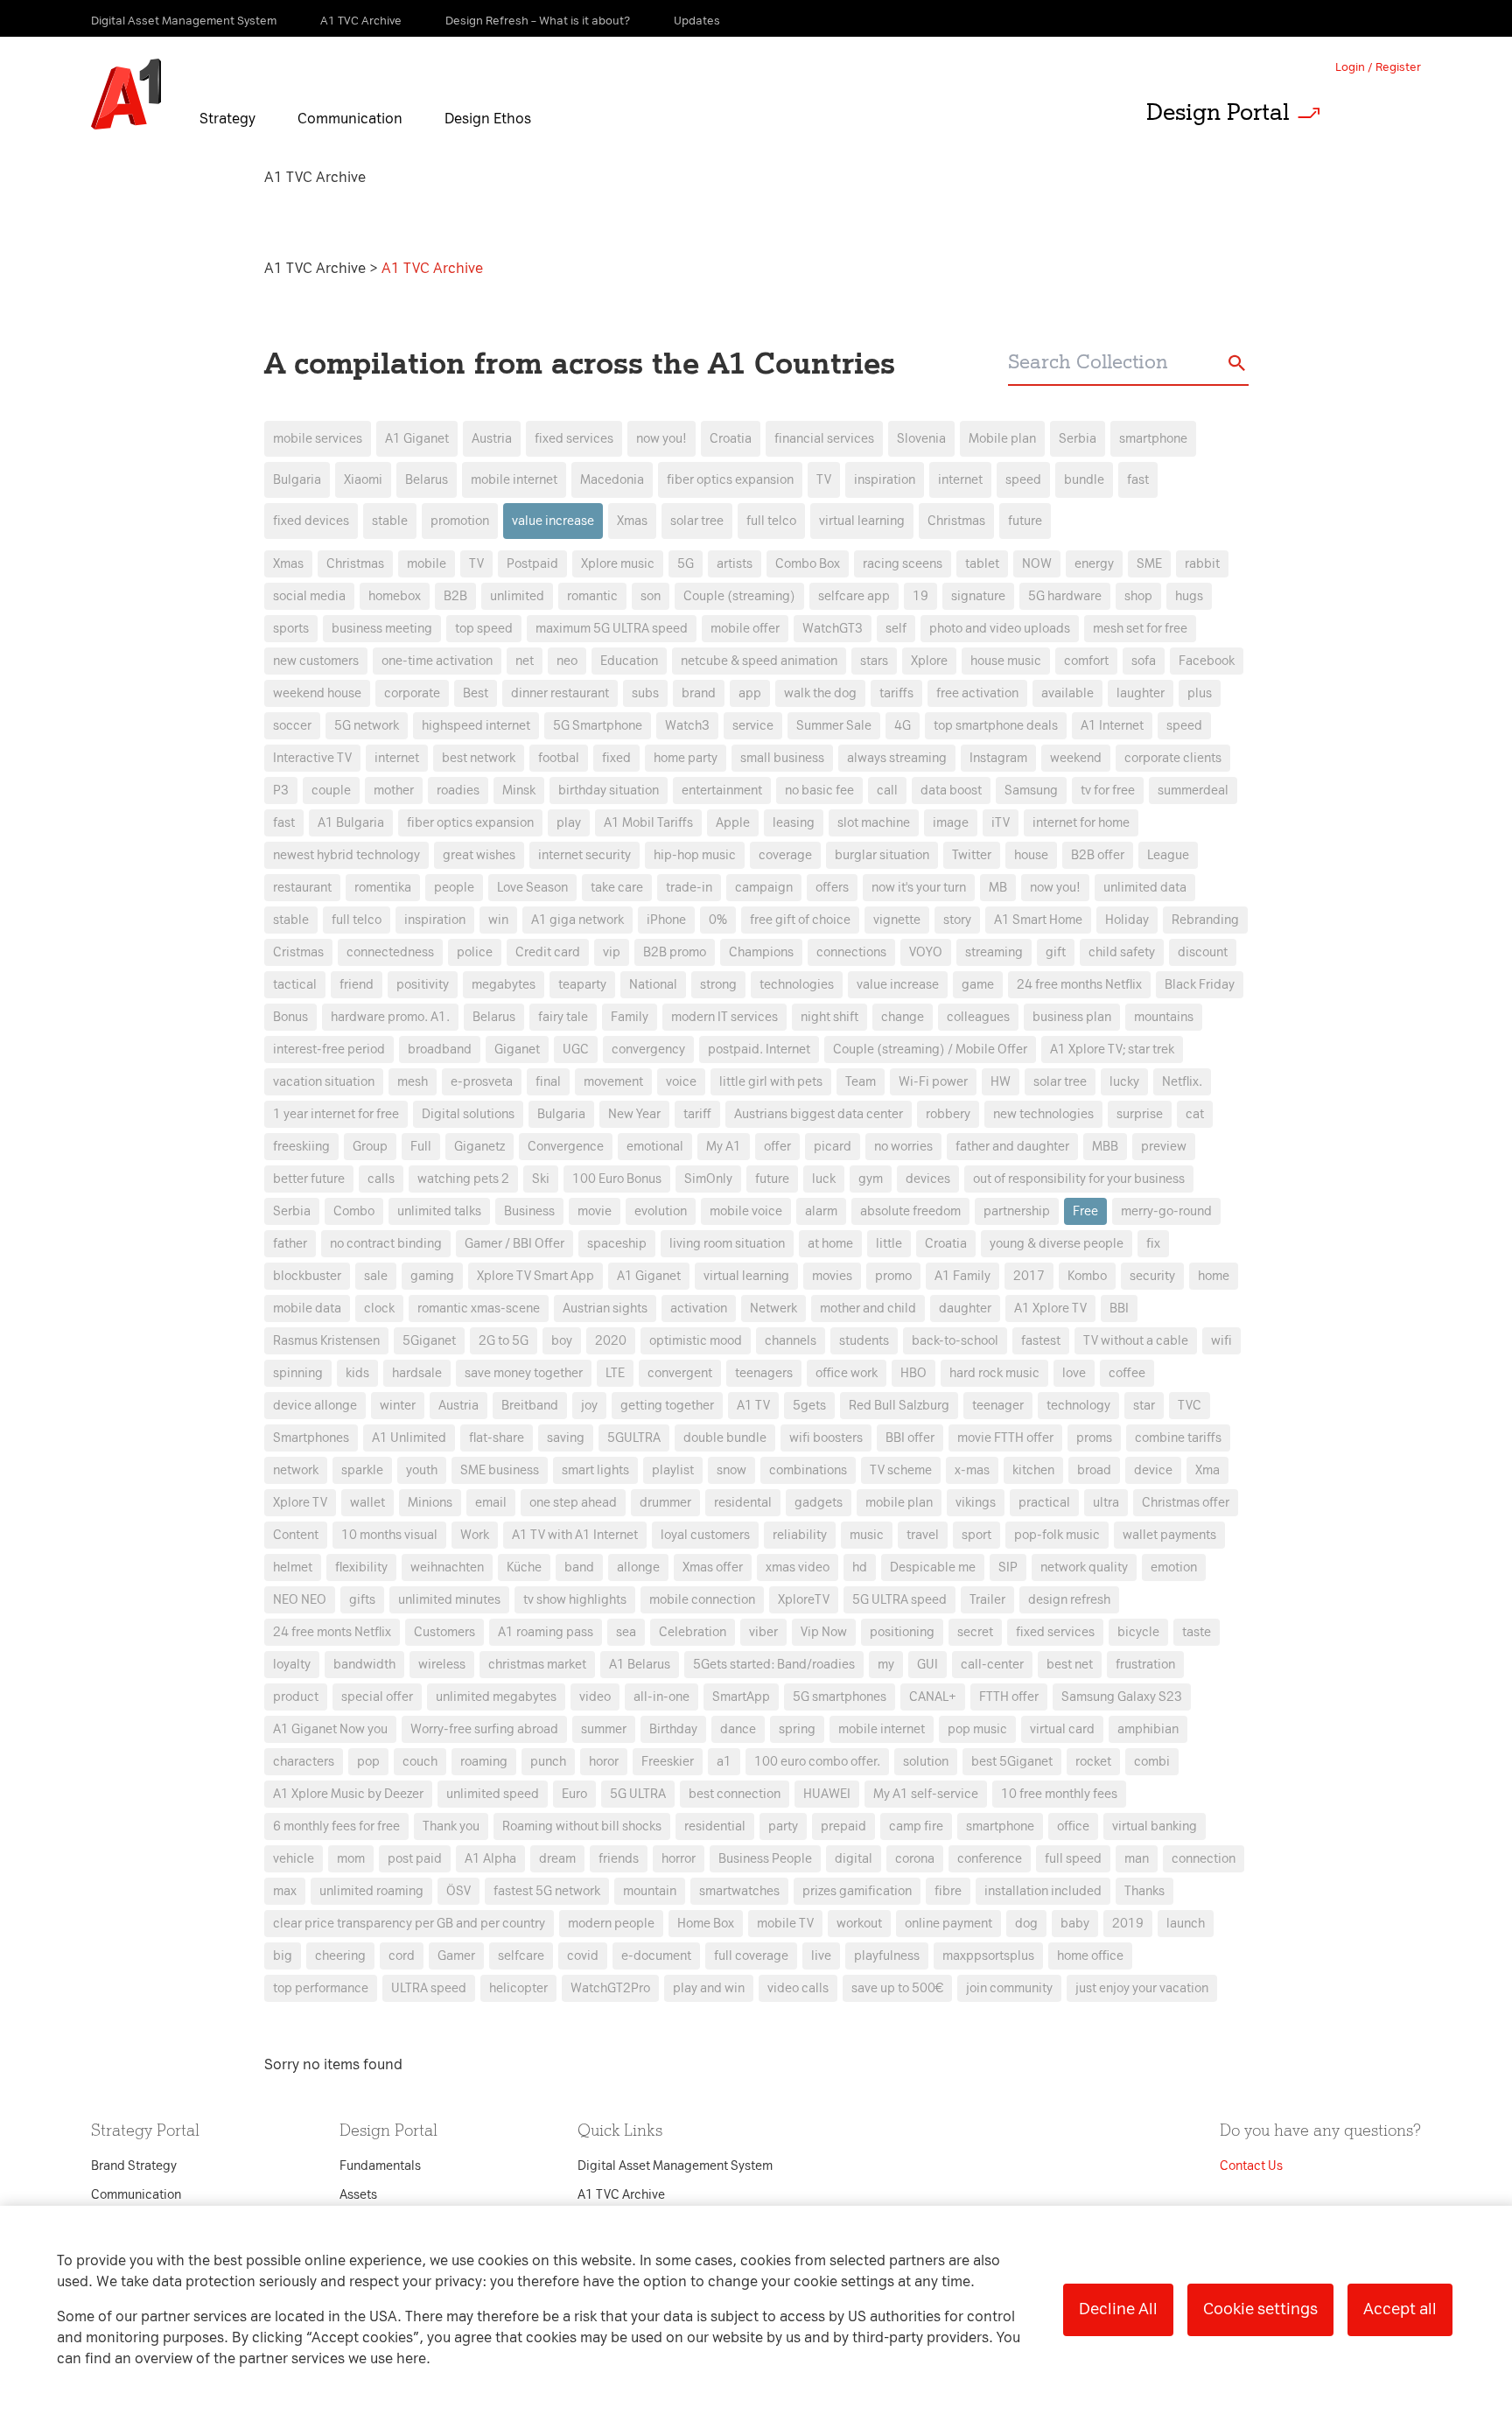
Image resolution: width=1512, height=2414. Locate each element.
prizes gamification (857, 1891)
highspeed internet (476, 726)
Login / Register (1378, 67)
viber (763, 1632)
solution (926, 1762)
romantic (592, 596)
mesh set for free (1140, 629)
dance (738, 1729)
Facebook (1207, 661)
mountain (650, 1891)
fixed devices (311, 521)
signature (978, 596)
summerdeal (1193, 791)
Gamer (456, 1956)
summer (604, 1729)
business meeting (382, 629)
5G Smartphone (598, 726)
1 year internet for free (336, 1114)
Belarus (427, 480)
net (525, 661)
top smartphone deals (996, 726)
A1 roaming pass (546, 1632)
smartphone (1153, 439)
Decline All (1118, 2309)
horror (679, 1859)
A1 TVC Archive (317, 268)
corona (915, 1859)
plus (1200, 693)
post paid (415, 1859)
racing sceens (903, 564)
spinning (298, 1373)
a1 (724, 1762)
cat (1195, 1114)
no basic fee (819, 791)
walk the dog (820, 693)
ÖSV (458, 1891)
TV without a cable (1136, 1341)
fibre (948, 1891)
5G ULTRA (638, 1794)
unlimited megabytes (496, 1697)
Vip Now (824, 1632)
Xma (1207, 1470)
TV (824, 480)
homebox (395, 596)
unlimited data (1145, 888)
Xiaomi (363, 480)
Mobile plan (1002, 439)
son (651, 596)
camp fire (916, 1826)
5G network (367, 726)
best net (1070, 1665)
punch (548, 1762)
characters (304, 1762)
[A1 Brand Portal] (126, 94)
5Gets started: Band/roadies (774, 1665)
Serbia (1078, 439)
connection (1204, 1859)
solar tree (697, 521)
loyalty (292, 1665)
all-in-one (661, 1697)
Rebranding (1205, 920)
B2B (455, 596)
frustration (1145, 1665)
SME (1149, 564)
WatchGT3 (833, 629)
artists (735, 564)
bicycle (1138, 1632)
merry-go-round (1166, 1211)
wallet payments (1169, 1535)
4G (903, 726)
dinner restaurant (560, 693)
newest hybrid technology (346, 855)
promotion (460, 521)
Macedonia (612, 480)
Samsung (1031, 791)
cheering (340, 1956)
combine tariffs (1178, 1438)
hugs (1189, 596)
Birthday (673, 1729)
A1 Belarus (640, 1665)
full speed (1073, 1859)
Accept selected (894, 1576)
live (821, 1956)
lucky (1124, 1082)
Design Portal (1218, 112)
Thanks (1144, 1891)
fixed (616, 758)
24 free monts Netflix (332, 1632)
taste (1197, 1632)
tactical (295, 985)
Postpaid (532, 564)
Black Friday (1200, 985)
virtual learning (862, 521)
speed (1023, 480)
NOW (1037, 564)
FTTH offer (1009, 1697)
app (750, 693)
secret (975, 1632)
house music (1006, 661)
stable (390, 521)
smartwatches (739, 1891)
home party (686, 758)
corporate (412, 693)
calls (381, 1179)
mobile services (318, 439)
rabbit (1202, 564)
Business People (765, 1859)
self (896, 629)
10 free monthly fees (1059, 1794)
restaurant (302, 888)
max (285, 1891)
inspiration (885, 480)
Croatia (731, 439)
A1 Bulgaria (351, 823)
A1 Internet (1112, 726)
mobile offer (745, 629)
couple (331, 791)
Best (476, 693)
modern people (611, 1924)
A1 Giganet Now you (330, 1729)
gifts (362, 1600)
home (1214, 1276)
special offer (377, 1697)
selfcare (521, 1956)
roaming (484, 1762)
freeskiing (301, 1147)
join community (1009, 1988)
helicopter (518, 1988)
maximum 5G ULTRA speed (612, 629)
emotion (1174, 1567)
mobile (427, 564)
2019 (1128, 1924)
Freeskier (668, 1762)
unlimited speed (493, 1794)
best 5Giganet (1012, 1762)
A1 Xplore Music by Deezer (348, 1794)
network (296, 1470)
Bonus (290, 1017)
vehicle (294, 1859)
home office (1090, 1956)
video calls (798, 1988)
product (296, 1697)
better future (309, 1179)
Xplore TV (300, 1503)
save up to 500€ (897, 1988)
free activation (977, 693)
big (283, 1956)
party (783, 1826)
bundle (1084, 480)
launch (1186, 1924)
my (886, 1665)
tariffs (896, 693)
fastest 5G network (547, 1891)
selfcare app (854, 596)
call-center (992, 1665)
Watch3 (687, 726)
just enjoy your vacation (1142, 1988)
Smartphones (311, 1438)
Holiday (1127, 920)
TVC (1190, 1406)
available (1067, 693)
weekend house (317, 693)
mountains (1164, 1017)
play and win (709, 1988)
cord (402, 1956)
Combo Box (808, 564)
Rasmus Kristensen (326, 1341)
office (1073, 1826)
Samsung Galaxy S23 (1122, 1697)
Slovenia (921, 439)
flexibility (361, 1567)
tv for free (1108, 791)
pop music (977, 1729)
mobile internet (514, 480)
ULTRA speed (429, 1988)
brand (699, 693)
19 (920, 596)
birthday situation (609, 791)
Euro (574, 1794)
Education (629, 661)
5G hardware (1065, 596)
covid (583, 1956)
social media (309, 596)
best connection (735, 1794)
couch (420, 1762)
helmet (293, 1567)
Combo (354, 1211)
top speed (484, 629)
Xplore (929, 661)
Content (296, 1535)
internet (960, 480)
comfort (1086, 661)
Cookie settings (1260, 2309)
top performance (321, 1988)
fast (1138, 480)
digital (854, 1859)
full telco (771, 521)
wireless (442, 1665)
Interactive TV (312, 758)
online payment (948, 1924)
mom (351, 1859)
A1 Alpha (490, 1859)
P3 (281, 791)
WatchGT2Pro (610, 1988)
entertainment (722, 791)
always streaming (897, 758)
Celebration (693, 1632)
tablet (982, 564)
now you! (661, 439)
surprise (1140, 1114)
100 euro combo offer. (817, 1762)
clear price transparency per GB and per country (409, 1924)
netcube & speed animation (759, 661)
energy (1094, 564)
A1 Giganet (417, 439)
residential (715, 1826)
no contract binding (386, 1244)
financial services (824, 439)
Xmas (632, 521)
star (1144, 1406)
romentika (383, 888)
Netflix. (1182, 1082)
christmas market (537, 1665)
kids (357, 1373)
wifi (1221, 1341)
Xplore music (618, 564)
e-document (656, 1956)
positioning (902, 1632)
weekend (1076, 758)
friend (357, 985)
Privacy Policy (572, 891)
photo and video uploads (1000, 629)
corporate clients (1173, 758)
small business (782, 758)
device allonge (315, 1406)
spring (797, 1729)
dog (1026, 1924)
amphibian (1148, 1729)
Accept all (1400, 2309)
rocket (1093, 1762)
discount (1203, 952)
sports (291, 629)
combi (1152, 1762)
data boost (951, 791)
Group (370, 1147)
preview (1164, 1147)
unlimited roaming (371, 1891)
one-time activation (437, 661)
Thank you (451, 1826)
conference (990, 1859)
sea (626, 1632)
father (290, 1244)
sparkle (362, 1470)
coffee (1127, 1373)
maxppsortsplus (988, 1956)
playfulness (887, 1956)
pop (368, 1762)
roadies (458, 791)
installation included (1043, 1891)
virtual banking (1155, 1826)
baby (1075, 1924)
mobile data (307, 1308)
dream (557, 1859)
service (753, 726)
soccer (292, 726)
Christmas (956, 521)
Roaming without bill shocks (582, 1826)
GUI (927, 1665)
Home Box (706, 1924)
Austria (492, 439)
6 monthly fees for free (336, 1826)
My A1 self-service (926, 1794)
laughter (1141, 693)
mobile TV (785, 1924)
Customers (444, 1632)
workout (859, 1924)
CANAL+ (933, 1697)
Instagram (998, 758)
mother (394, 791)
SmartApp (741, 1697)
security (1152, 1276)
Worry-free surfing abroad (484, 1729)
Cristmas (298, 952)
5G (686, 564)
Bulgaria (297, 480)
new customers (316, 661)
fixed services (574, 439)
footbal (559, 758)
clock (379, 1308)
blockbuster (307, 1276)
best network (479, 758)
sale (376, 1276)
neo (567, 661)
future (1025, 521)
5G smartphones (840, 1697)
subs (645, 693)
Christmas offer (1186, 1503)
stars (874, 661)
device (1153, 1470)
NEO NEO (300, 1600)
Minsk (519, 791)
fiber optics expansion (730, 480)
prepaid (843, 1826)
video (595, 1697)
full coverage (751, 1956)
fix (1153, 1244)
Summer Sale (834, 726)
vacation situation (324, 1082)
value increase (553, 521)
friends (619, 1859)
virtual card (1062, 1729)
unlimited (517, 596)
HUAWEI (827, 1794)
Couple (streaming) (739, 596)
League (1168, 855)
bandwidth (364, 1665)
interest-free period (329, 1050)
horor (604, 1762)
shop (1138, 596)
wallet (367, 1503)
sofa (1144, 661)
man (1137, 1859)
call (887, 791)
